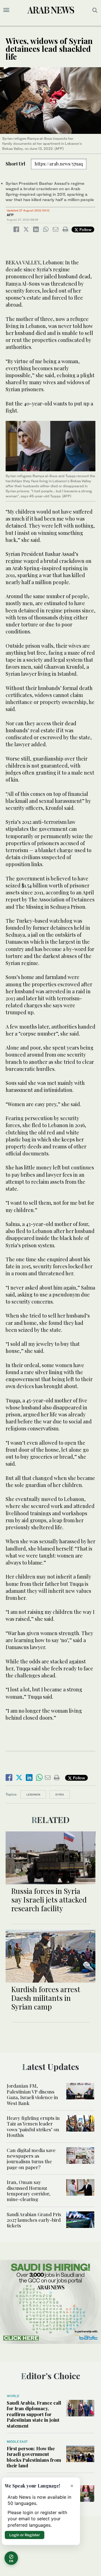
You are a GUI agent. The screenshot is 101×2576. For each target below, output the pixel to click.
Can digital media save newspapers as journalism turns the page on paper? (31, 2159)
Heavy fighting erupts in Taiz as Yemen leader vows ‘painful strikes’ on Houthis (33, 2126)
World (13, 2396)
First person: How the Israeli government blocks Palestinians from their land (34, 2457)
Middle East (17, 2442)
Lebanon (33, 1794)
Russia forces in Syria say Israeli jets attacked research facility (49, 1900)
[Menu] (6, 10)
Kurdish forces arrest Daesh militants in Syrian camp (46, 1998)
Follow (85, 229)
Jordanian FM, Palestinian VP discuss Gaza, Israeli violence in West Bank (32, 2094)
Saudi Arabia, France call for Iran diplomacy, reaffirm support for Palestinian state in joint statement (34, 2414)
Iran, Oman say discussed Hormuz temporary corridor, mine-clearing (29, 2191)
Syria (60, 1794)
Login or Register (25, 2535)
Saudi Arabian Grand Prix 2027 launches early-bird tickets (34, 2220)
